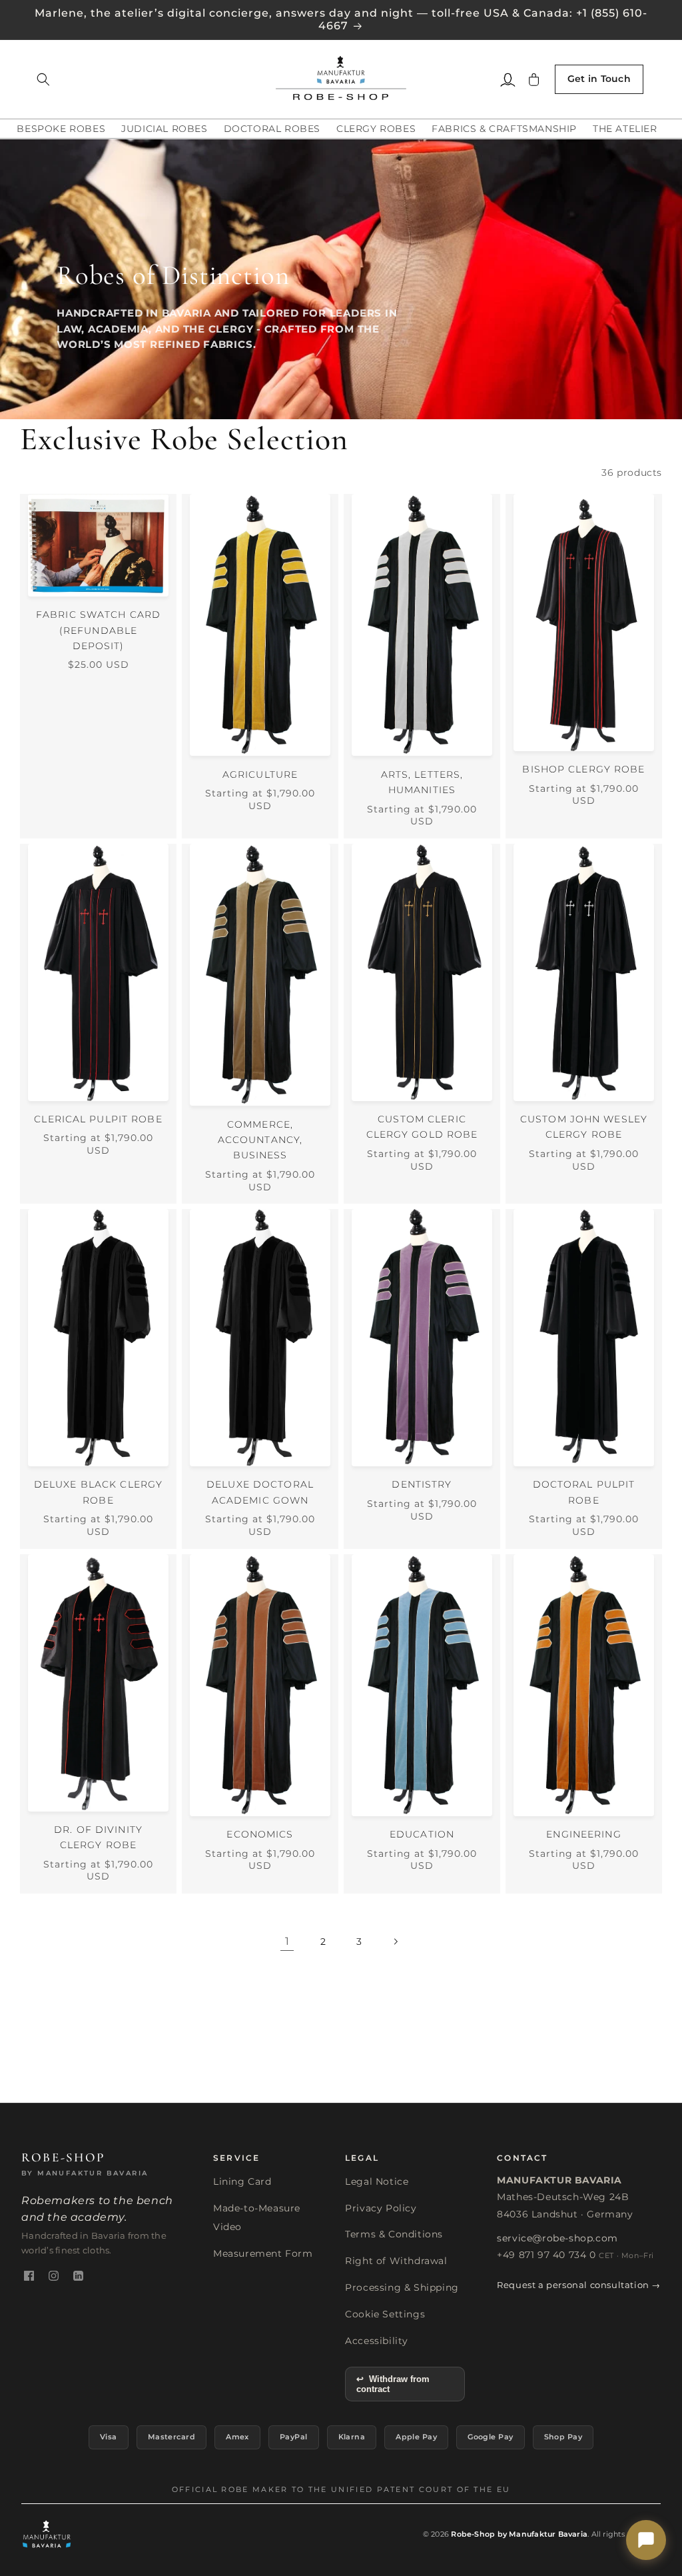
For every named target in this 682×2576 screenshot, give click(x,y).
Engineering (583, 1834)
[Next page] (395, 1941)
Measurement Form (263, 2253)
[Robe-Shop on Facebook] (29, 2276)
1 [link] (287, 1941)
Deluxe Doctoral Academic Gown (260, 1492)
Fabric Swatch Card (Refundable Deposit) (98, 630)
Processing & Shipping (402, 2287)
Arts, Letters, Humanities (422, 782)
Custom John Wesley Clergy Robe (584, 1127)
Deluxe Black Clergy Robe (98, 1492)
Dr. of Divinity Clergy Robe (98, 1837)
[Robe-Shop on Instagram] (54, 2276)
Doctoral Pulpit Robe (584, 1492)
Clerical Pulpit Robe (98, 1119)
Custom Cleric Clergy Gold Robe (422, 1127)
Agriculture (260, 774)
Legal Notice (377, 2181)
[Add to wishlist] (167, 507)
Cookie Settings (385, 2314)
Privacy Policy (381, 2208)
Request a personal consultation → (579, 2285)
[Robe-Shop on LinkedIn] (78, 2276)
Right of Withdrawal (396, 2261)
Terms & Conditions (394, 2234)
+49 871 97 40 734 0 (546, 2255)
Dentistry (422, 1484)
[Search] (43, 79)
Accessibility (377, 2341)
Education (422, 1834)
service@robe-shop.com (557, 2238)
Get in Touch (599, 79)
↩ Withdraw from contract (393, 2384)
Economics (260, 1834)
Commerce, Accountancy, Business (260, 1140)
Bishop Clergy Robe (583, 769)
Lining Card (242, 2181)
